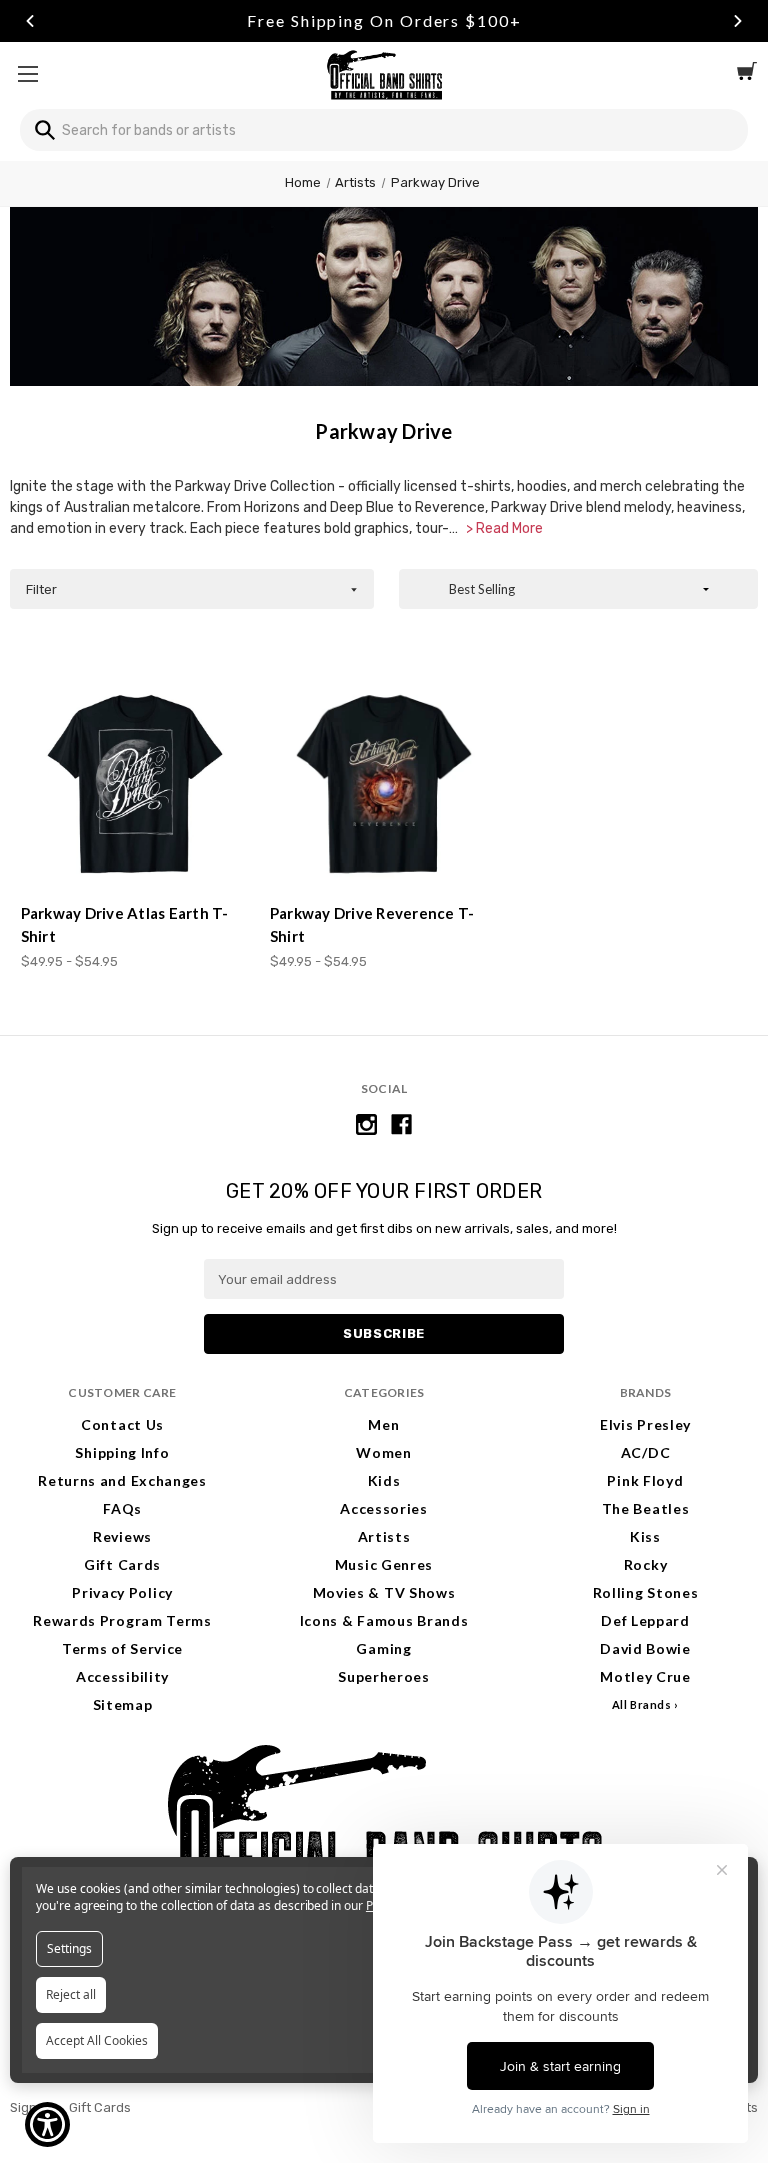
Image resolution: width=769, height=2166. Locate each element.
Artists (384, 1536)
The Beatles (646, 1508)
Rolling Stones (646, 1592)
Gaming (383, 1648)
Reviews (122, 1536)
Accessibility (122, 1676)
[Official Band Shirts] (384, 73)
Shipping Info (122, 1452)
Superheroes (384, 1676)
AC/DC (646, 1452)
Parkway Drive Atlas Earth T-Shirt (125, 924)
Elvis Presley (645, 1424)
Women (384, 1452)
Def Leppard (645, 1620)
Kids (384, 1480)
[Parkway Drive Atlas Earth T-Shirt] (135, 784)
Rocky (646, 1564)
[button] (192, 589)
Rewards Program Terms (122, 1620)
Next (738, 21)
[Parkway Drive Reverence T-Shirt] (384, 784)
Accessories (384, 1508)
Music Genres (384, 1564)
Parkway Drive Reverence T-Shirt (372, 924)
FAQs (122, 1508)
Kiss (645, 1536)
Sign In (30, 2107)
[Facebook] (401, 1124)
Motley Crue (645, 1676)
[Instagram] (366, 1124)
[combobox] (384, 130)
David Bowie (645, 1648)
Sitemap (123, 1704)
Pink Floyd (645, 1480)
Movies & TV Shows (384, 1592)
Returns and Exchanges (122, 1480)
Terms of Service (122, 1648)
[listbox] (578, 589)
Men (383, 1424)
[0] (747, 74)
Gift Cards (122, 1564)
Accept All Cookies (97, 2040)
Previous (30, 21)
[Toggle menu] (27, 73)
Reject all (71, 1994)
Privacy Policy (122, 1592)
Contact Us (122, 1424)
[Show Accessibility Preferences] (47, 2124)
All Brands (642, 1704)
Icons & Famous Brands (384, 1620)
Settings (69, 1948)
